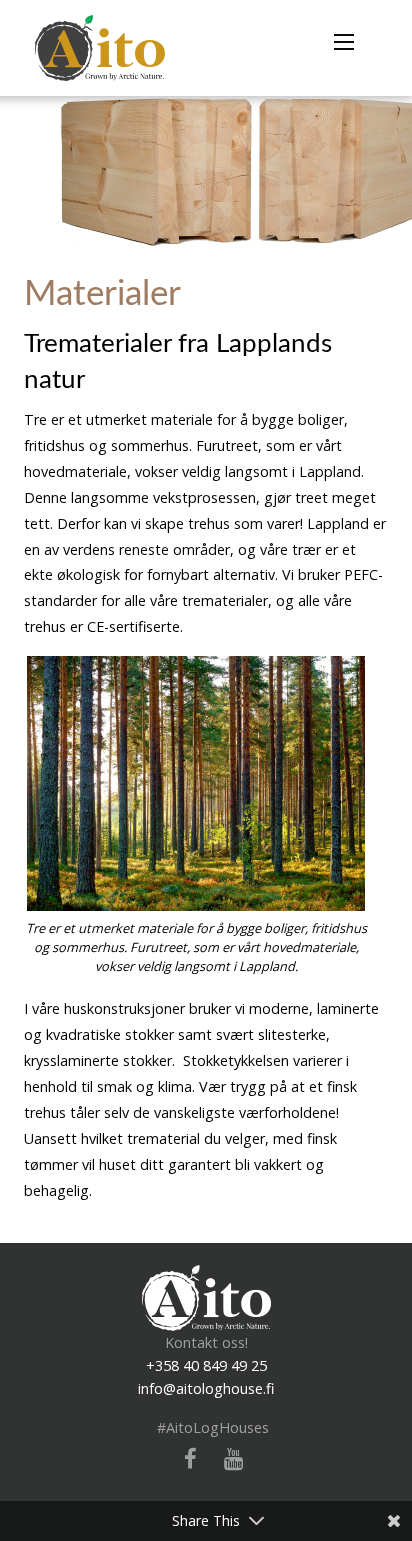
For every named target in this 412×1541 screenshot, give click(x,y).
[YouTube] (226, 1460)
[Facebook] (183, 1460)
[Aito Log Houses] (206, 1296)
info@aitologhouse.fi (206, 1388)
